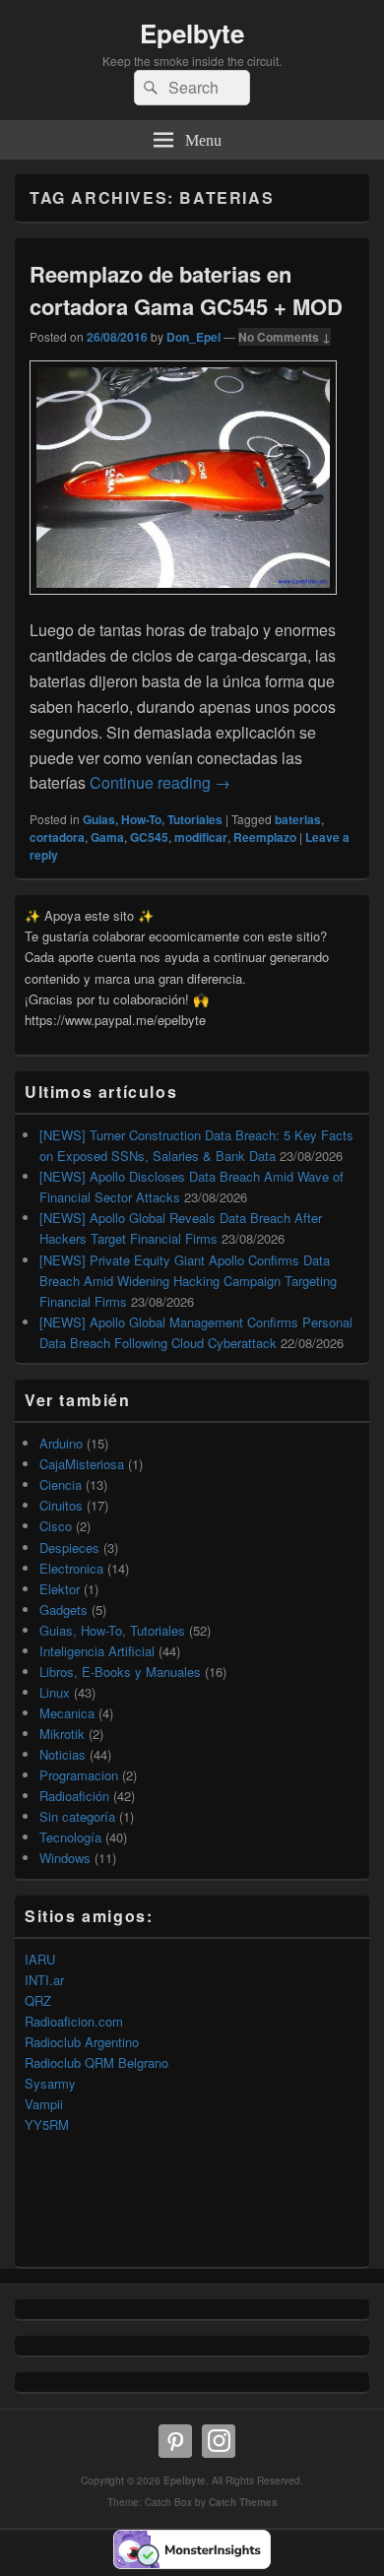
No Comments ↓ (285, 337)
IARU (40, 1959)
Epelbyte (192, 33)
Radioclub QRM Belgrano (96, 2062)
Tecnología (70, 1837)
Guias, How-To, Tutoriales (153, 819)
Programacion (79, 1775)
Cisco (56, 1526)
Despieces (69, 1547)
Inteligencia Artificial (97, 1651)
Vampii (44, 2104)
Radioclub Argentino (82, 2042)
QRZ (38, 2000)
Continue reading (160, 782)
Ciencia (61, 1484)
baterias (298, 819)
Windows (65, 1858)
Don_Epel (193, 337)
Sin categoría (77, 1816)
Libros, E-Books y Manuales (120, 1672)
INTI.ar (44, 1980)
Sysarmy (50, 2083)
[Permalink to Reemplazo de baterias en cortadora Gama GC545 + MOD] (183, 604)
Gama (107, 837)
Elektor (60, 1589)
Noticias (63, 1754)
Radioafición (74, 1796)
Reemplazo (265, 837)
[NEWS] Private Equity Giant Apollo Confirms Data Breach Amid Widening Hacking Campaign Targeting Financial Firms (188, 1281)
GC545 (149, 837)
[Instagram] (219, 2441)
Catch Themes (243, 2502)
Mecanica (67, 1713)
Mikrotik (62, 1734)
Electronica (71, 1568)
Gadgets (64, 1610)
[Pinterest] (175, 2441)
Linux (55, 1692)
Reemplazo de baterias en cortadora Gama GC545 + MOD (186, 290)
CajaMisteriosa (82, 1464)
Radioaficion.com (74, 2021)
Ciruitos (61, 1505)
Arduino (61, 1443)
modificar (201, 837)
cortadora (57, 837)
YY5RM (47, 2125)
